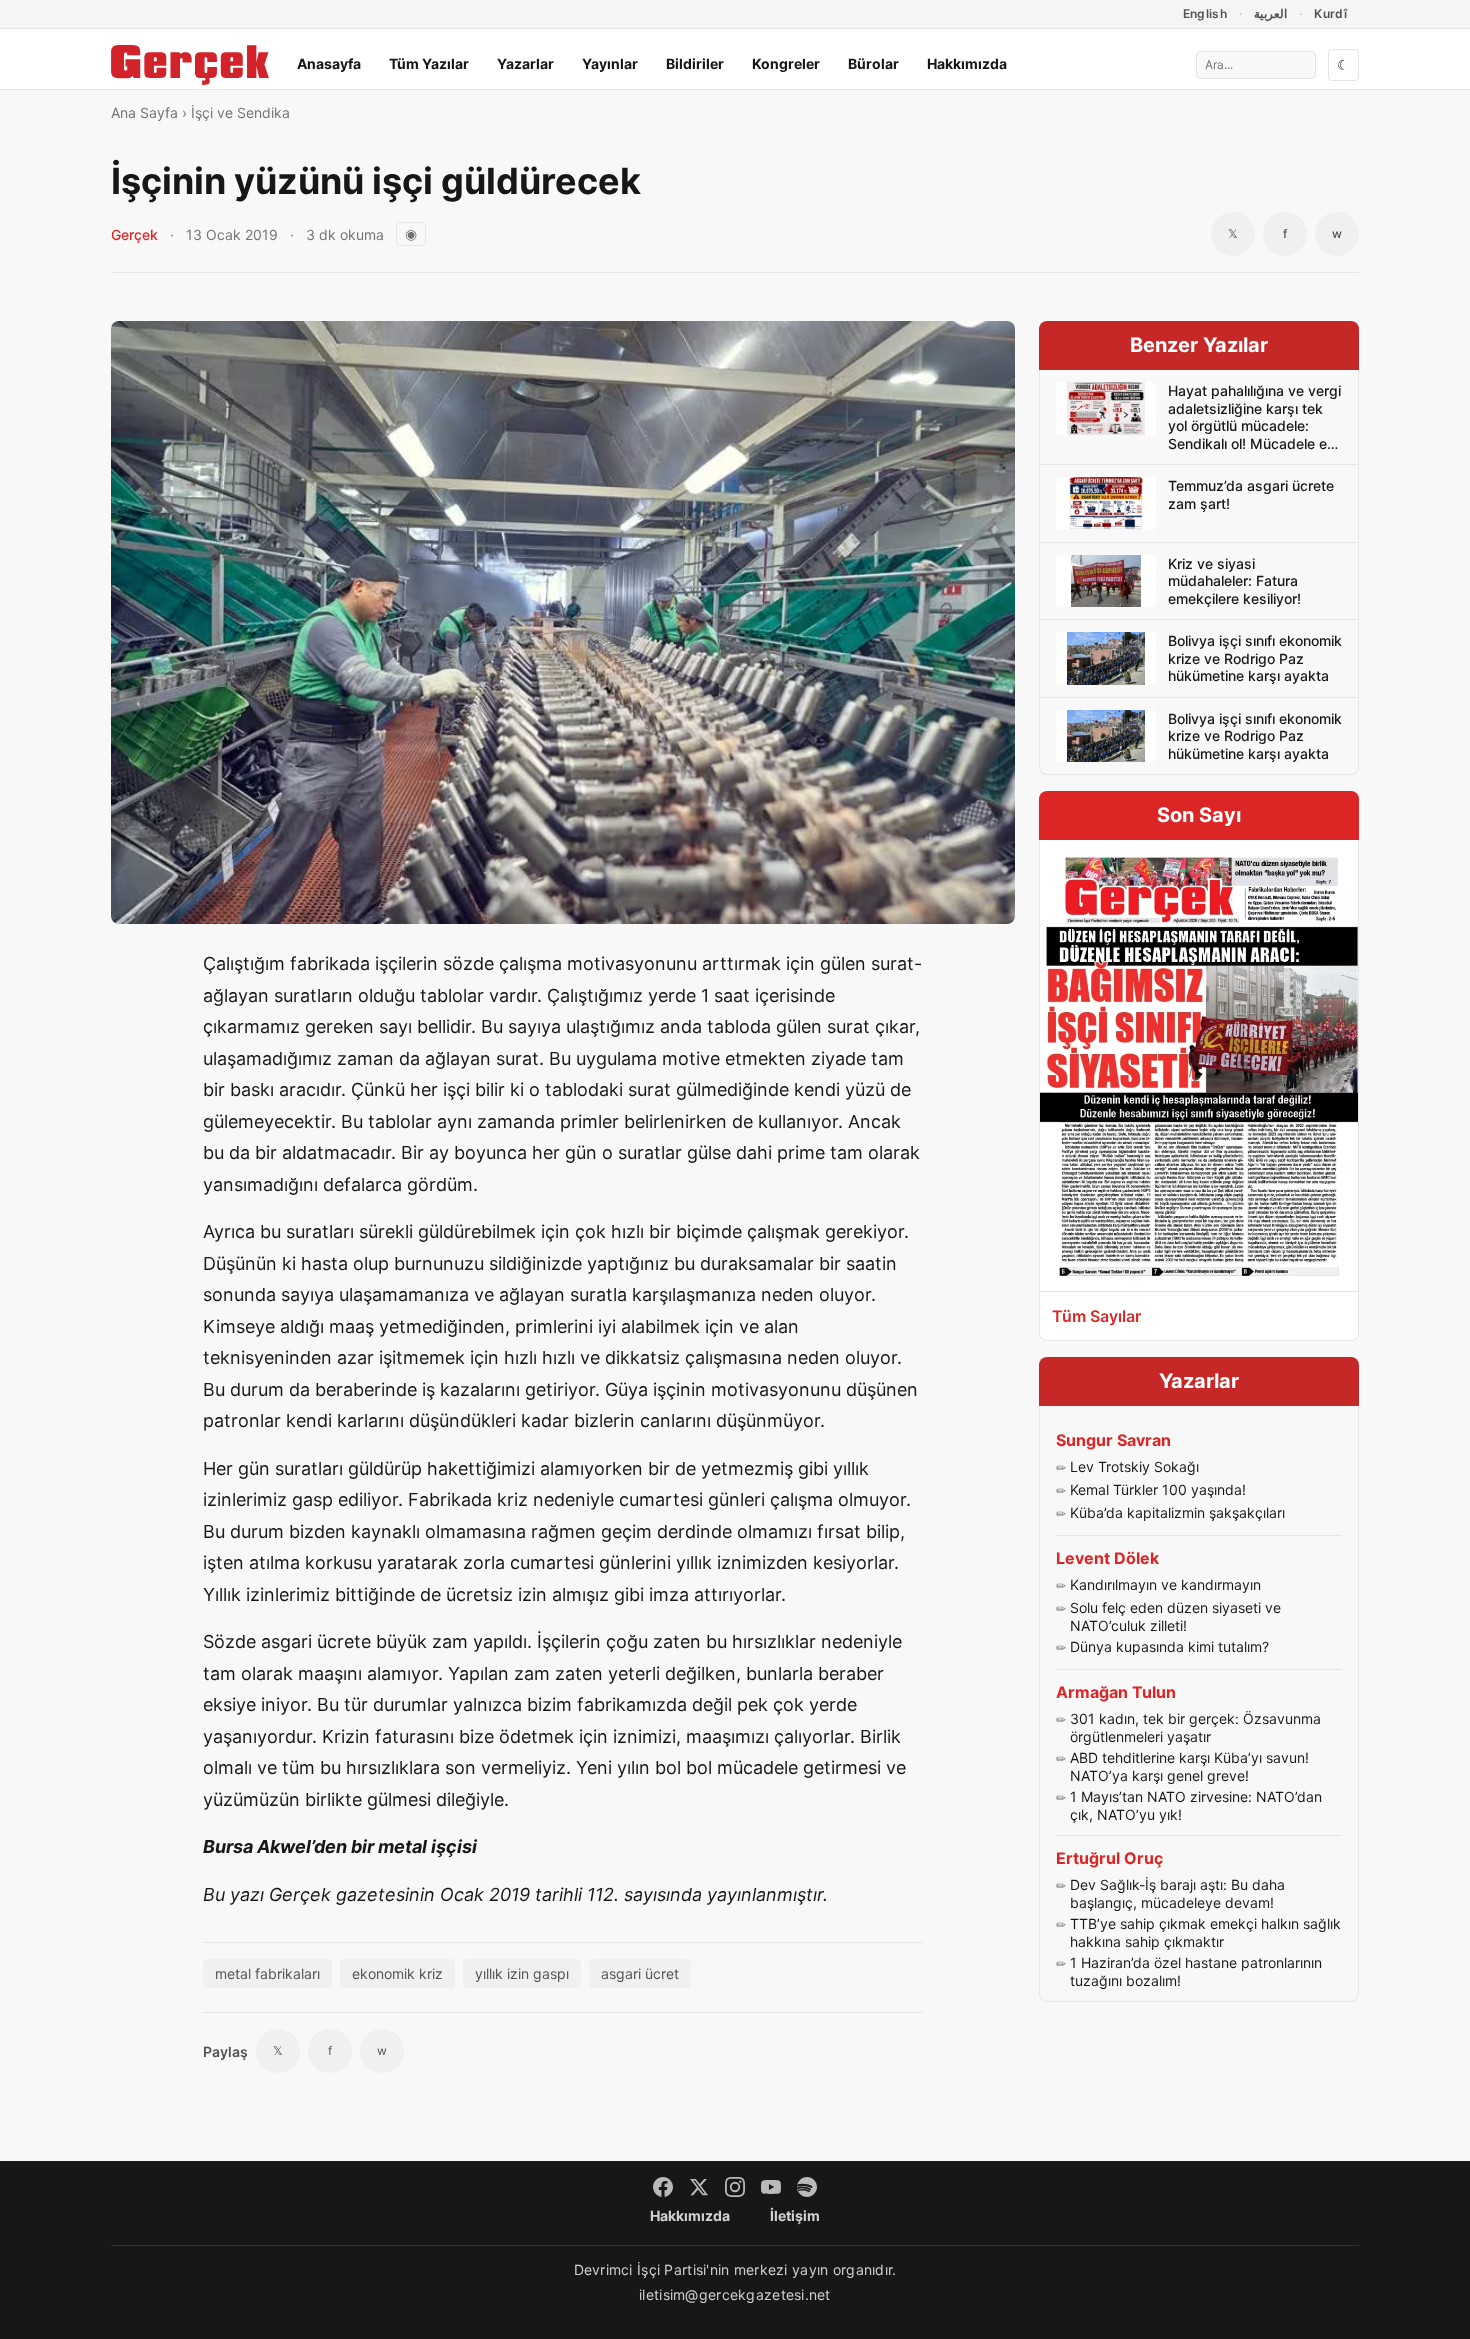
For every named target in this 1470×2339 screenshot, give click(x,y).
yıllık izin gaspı (522, 1973)
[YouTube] (771, 2187)
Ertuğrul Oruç (1109, 1858)
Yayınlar (610, 63)
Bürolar (873, 63)
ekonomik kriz (397, 1973)
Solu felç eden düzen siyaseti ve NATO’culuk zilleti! (1175, 1616)
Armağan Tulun (1116, 1692)
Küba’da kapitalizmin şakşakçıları (1177, 1512)
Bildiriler (695, 63)
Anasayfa (329, 63)
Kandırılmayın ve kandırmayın (1165, 1584)
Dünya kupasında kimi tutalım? (1169, 1646)
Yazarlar (525, 63)
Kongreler (786, 63)
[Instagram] (735, 2187)
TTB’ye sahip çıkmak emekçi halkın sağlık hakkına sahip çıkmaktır (1205, 1932)
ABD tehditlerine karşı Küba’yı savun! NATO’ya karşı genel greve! (1189, 1766)
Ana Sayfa (144, 112)
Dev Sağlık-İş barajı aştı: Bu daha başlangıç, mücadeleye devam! (1177, 1893)
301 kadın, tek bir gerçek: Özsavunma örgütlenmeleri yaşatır (1195, 1727)
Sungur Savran (1113, 1440)
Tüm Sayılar (1096, 1316)
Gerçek (134, 234)
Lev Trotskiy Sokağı (1134, 1466)
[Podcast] (807, 2187)
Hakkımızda (967, 63)
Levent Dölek (1107, 1558)
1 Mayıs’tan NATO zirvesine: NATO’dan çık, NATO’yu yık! (1196, 1805)
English (1205, 13)
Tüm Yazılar (429, 63)
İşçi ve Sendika (240, 112)
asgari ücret (640, 1973)
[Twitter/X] (699, 2187)
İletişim (795, 2215)
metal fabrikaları (267, 1973)
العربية (1270, 13)
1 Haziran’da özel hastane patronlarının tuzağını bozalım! (1196, 1971)
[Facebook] (663, 2187)
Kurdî (1330, 13)
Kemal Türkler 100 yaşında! (1158, 1489)
